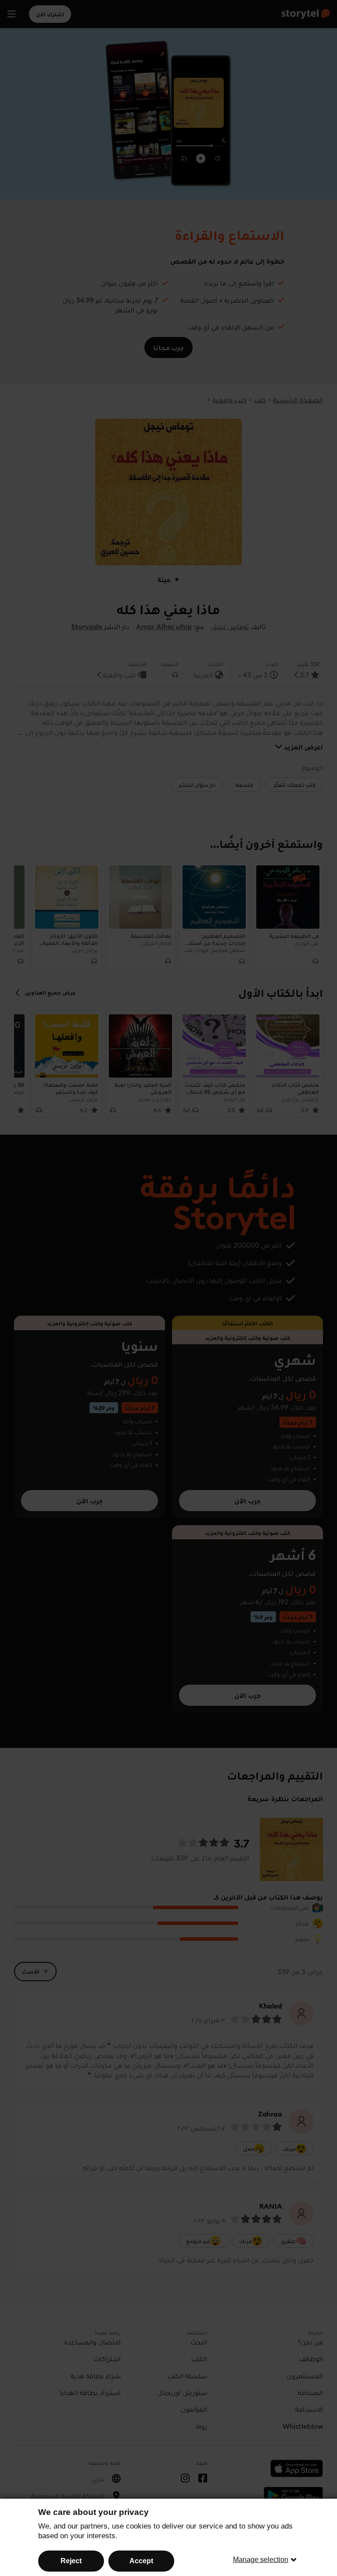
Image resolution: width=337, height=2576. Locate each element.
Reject (71, 2561)
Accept (141, 2561)
